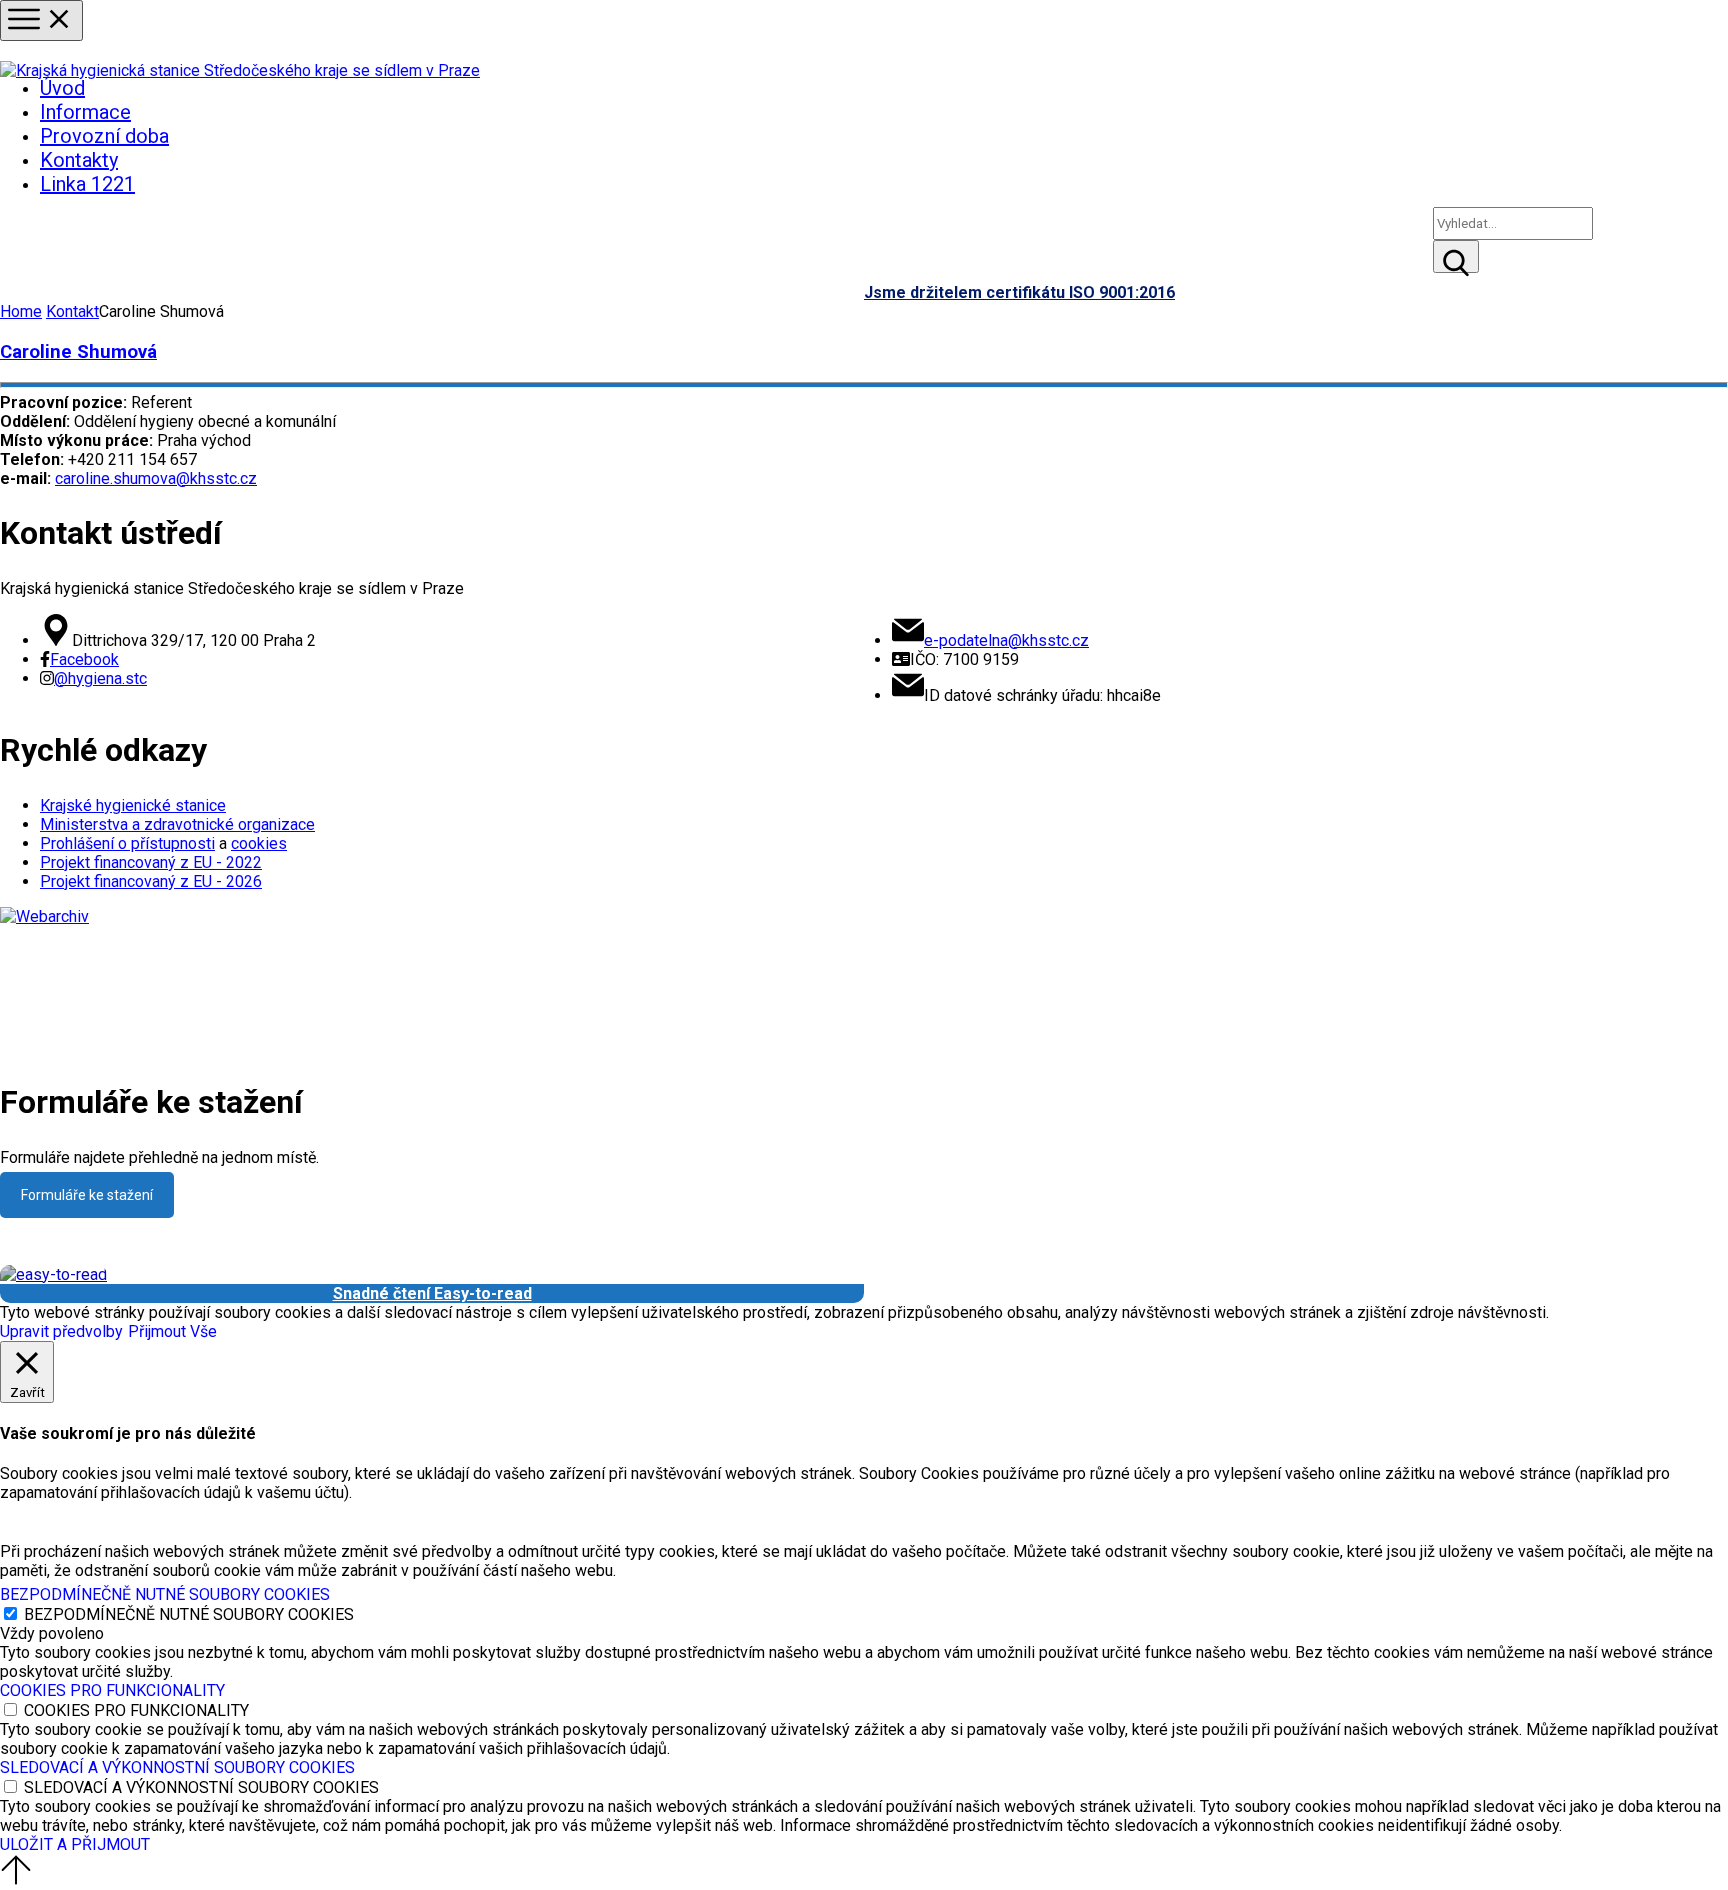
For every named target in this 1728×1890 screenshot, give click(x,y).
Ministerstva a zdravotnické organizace (177, 824)
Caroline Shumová (78, 352)
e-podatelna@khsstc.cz (1006, 640)
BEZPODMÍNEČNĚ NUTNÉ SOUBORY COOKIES (189, 1614)
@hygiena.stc (100, 678)
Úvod (62, 88)
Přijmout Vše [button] (172, 1331)
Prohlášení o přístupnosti (127, 843)
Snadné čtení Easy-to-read (432, 1293)
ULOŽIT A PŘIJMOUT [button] (75, 1844)
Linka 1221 (87, 184)
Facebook (84, 659)
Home (21, 311)
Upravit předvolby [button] (61, 1331)
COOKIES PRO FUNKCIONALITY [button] (112, 1690)
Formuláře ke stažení (87, 1195)
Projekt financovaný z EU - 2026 (151, 881)
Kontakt (72, 311)
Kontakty (79, 160)
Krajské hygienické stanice (133, 805)
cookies (259, 843)
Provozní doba (104, 136)
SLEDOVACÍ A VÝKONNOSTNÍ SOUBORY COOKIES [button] (177, 1767)
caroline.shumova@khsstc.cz (156, 478)
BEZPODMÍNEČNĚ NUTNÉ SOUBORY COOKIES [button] (165, 1594)
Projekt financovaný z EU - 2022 (151, 862)
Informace (85, 112)
